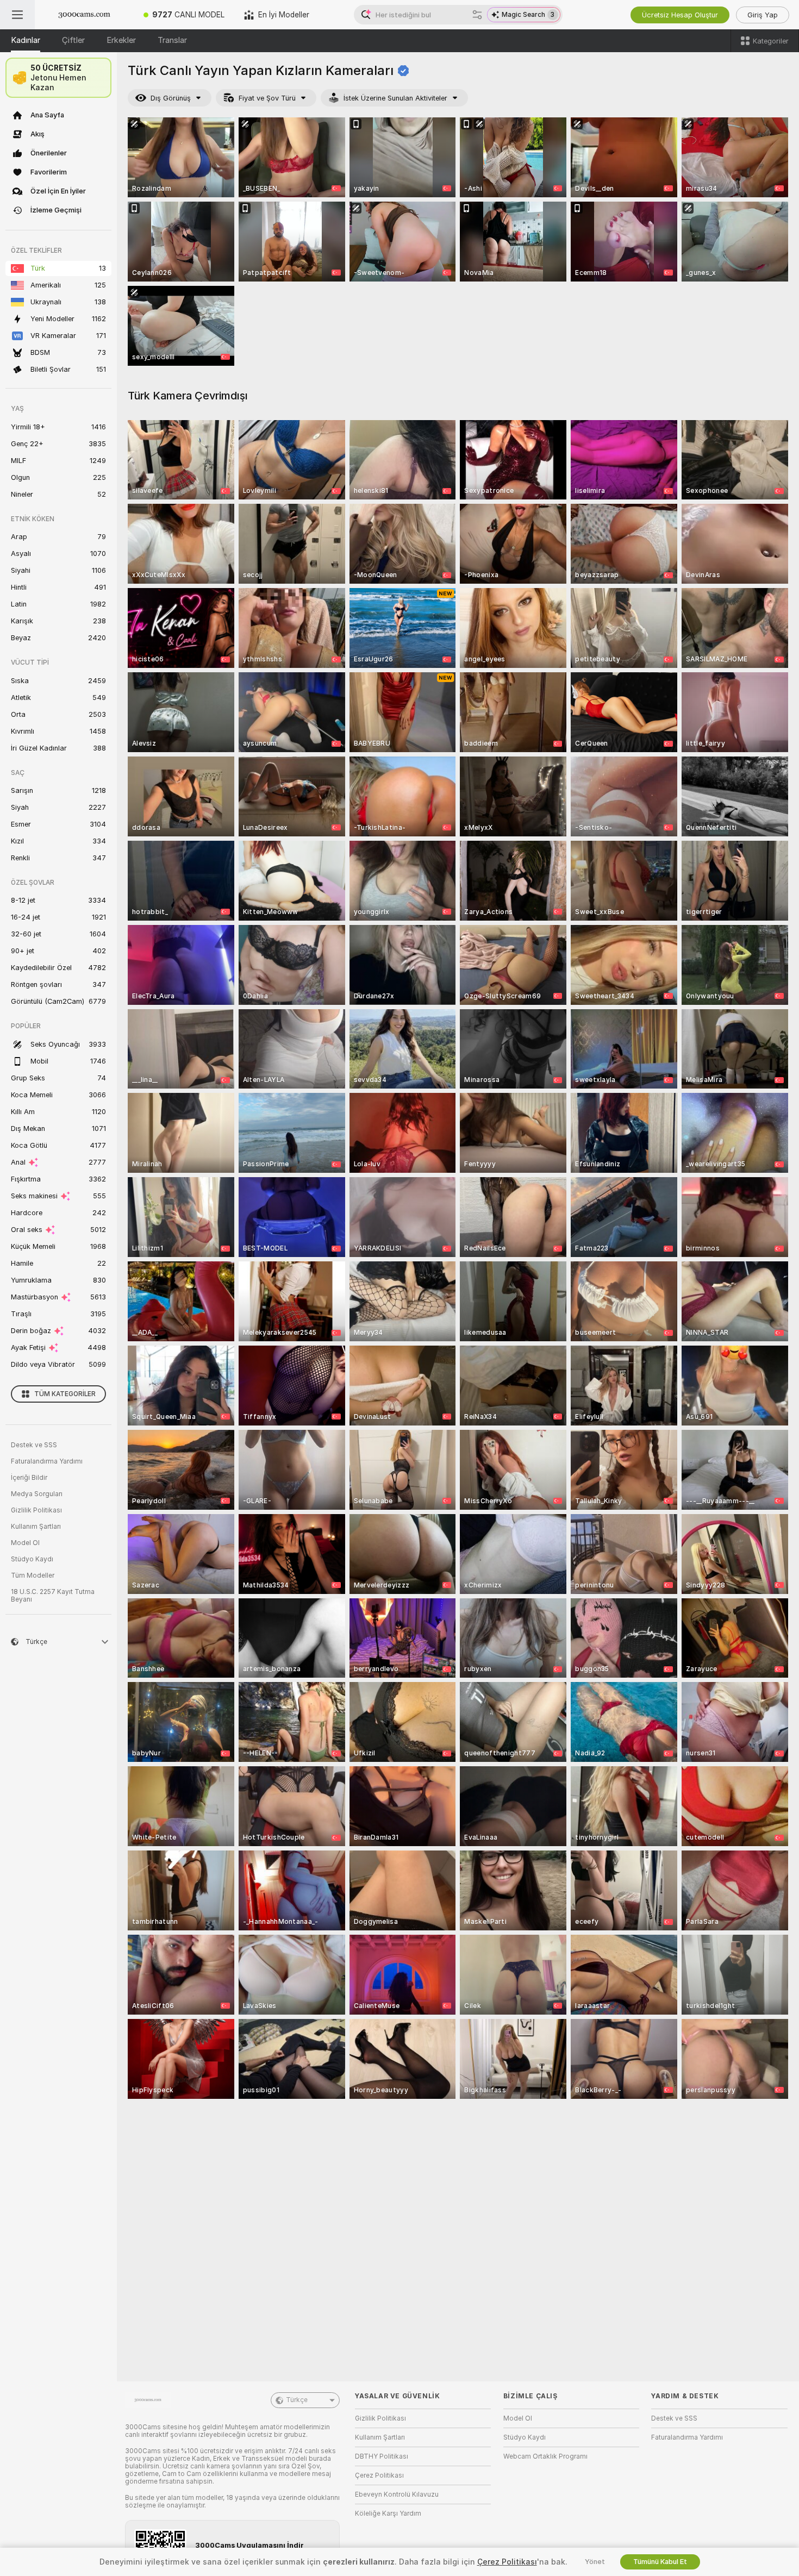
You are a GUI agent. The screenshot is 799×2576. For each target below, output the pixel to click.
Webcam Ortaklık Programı (545, 2456)
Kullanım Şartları (36, 1527)
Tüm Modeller (33, 1575)
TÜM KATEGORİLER (65, 1394)
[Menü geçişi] (17, 15)
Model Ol (25, 1543)
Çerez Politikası (379, 2475)
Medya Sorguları (37, 1494)
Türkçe (297, 2400)
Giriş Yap (763, 15)
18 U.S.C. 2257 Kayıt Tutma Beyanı (53, 1596)
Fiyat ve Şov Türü (267, 98)
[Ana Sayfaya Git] (84, 15)
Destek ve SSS (34, 1445)
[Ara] (477, 15)
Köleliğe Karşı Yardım (388, 2514)
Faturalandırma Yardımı (47, 1461)
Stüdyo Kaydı (32, 1559)
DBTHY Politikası (382, 2456)
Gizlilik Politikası (36, 1510)
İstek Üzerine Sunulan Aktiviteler (395, 98)
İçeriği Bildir (29, 1478)
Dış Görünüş (171, 98)
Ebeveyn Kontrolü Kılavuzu (397, 2494)
